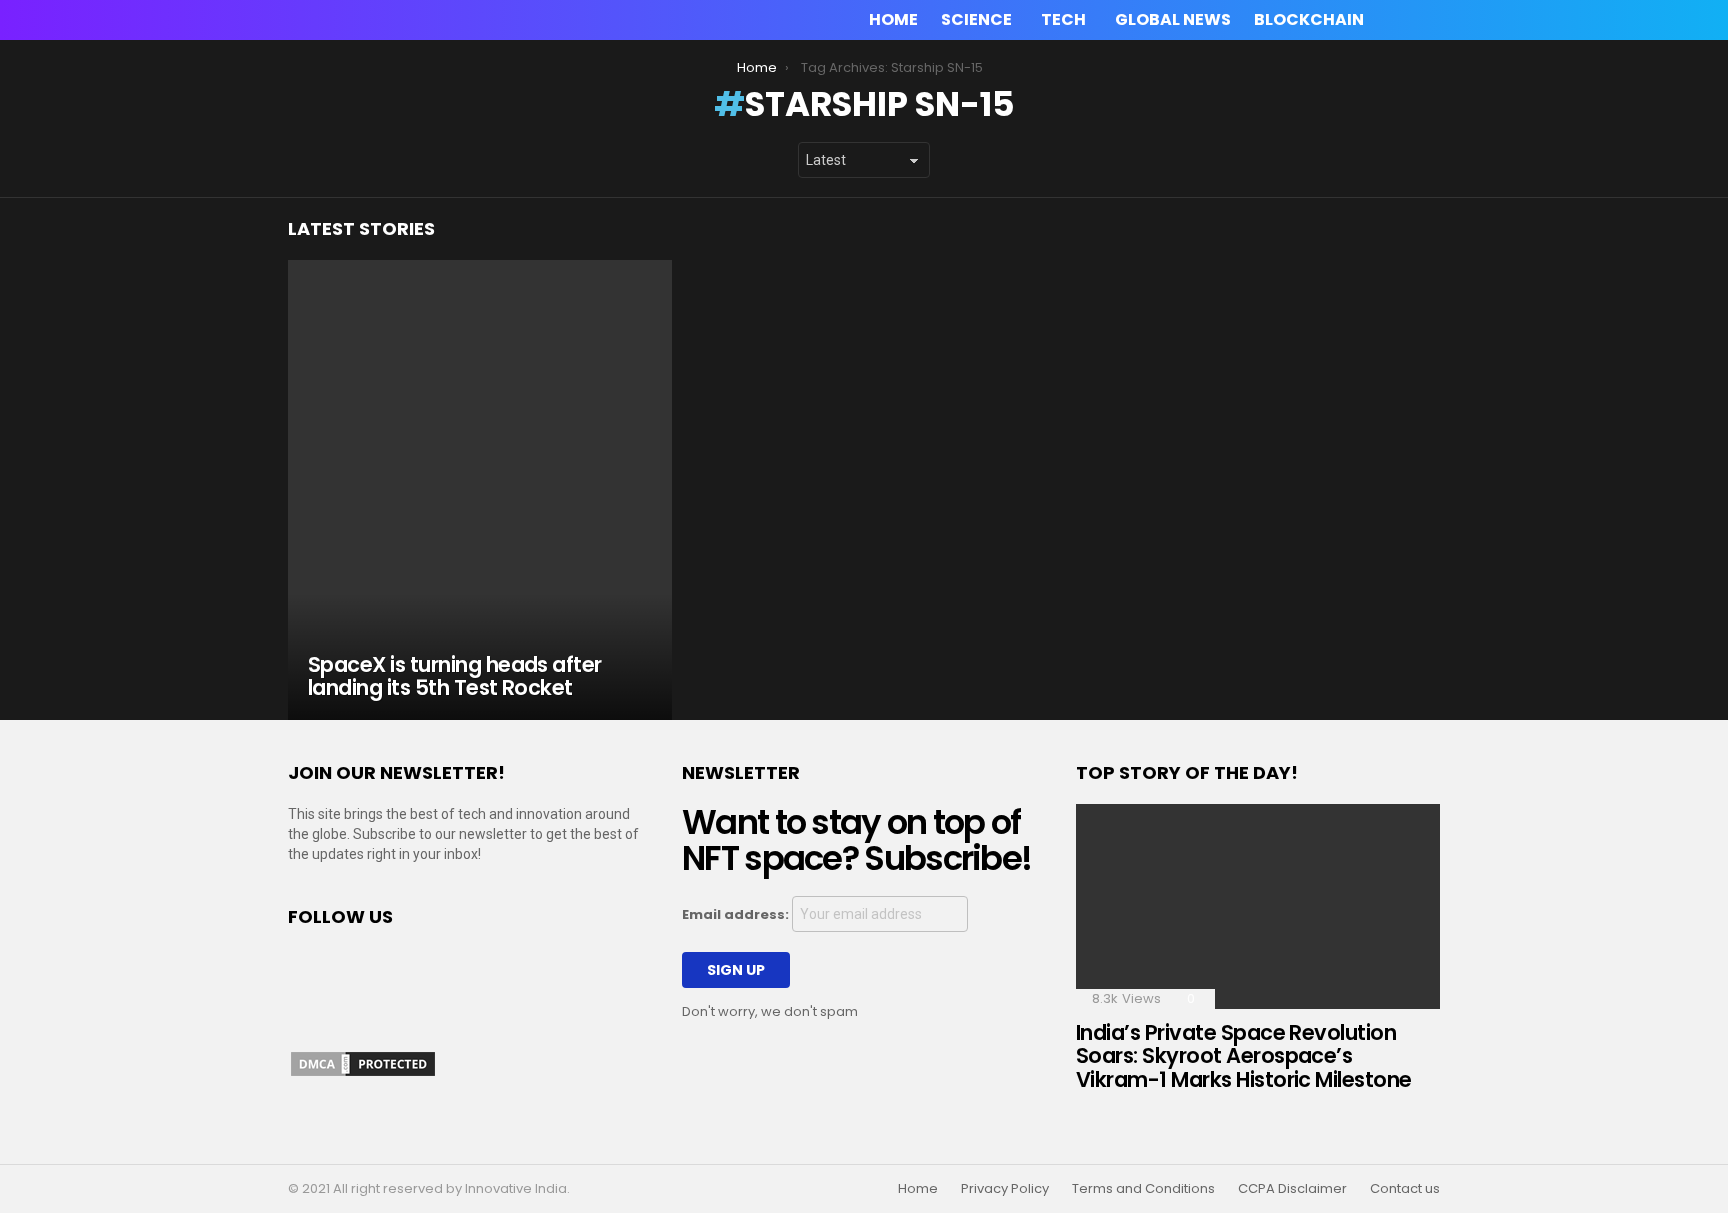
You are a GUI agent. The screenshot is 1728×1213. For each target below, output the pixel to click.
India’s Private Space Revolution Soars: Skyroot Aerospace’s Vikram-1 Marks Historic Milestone (1244, 1056)
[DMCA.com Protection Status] (363, 1074)
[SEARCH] (1428, 20)
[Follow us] (1398, 20)
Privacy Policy (1005, 1189)
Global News (1173, 19)
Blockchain (1309, 19)
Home (893, 19)
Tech (1063, 19)
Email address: (737, 914)
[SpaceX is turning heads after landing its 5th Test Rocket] (480, 490)
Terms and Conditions (1143, 1189)
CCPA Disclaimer (1292, 1189)
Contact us (1405, 1189)
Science (976, 19)
